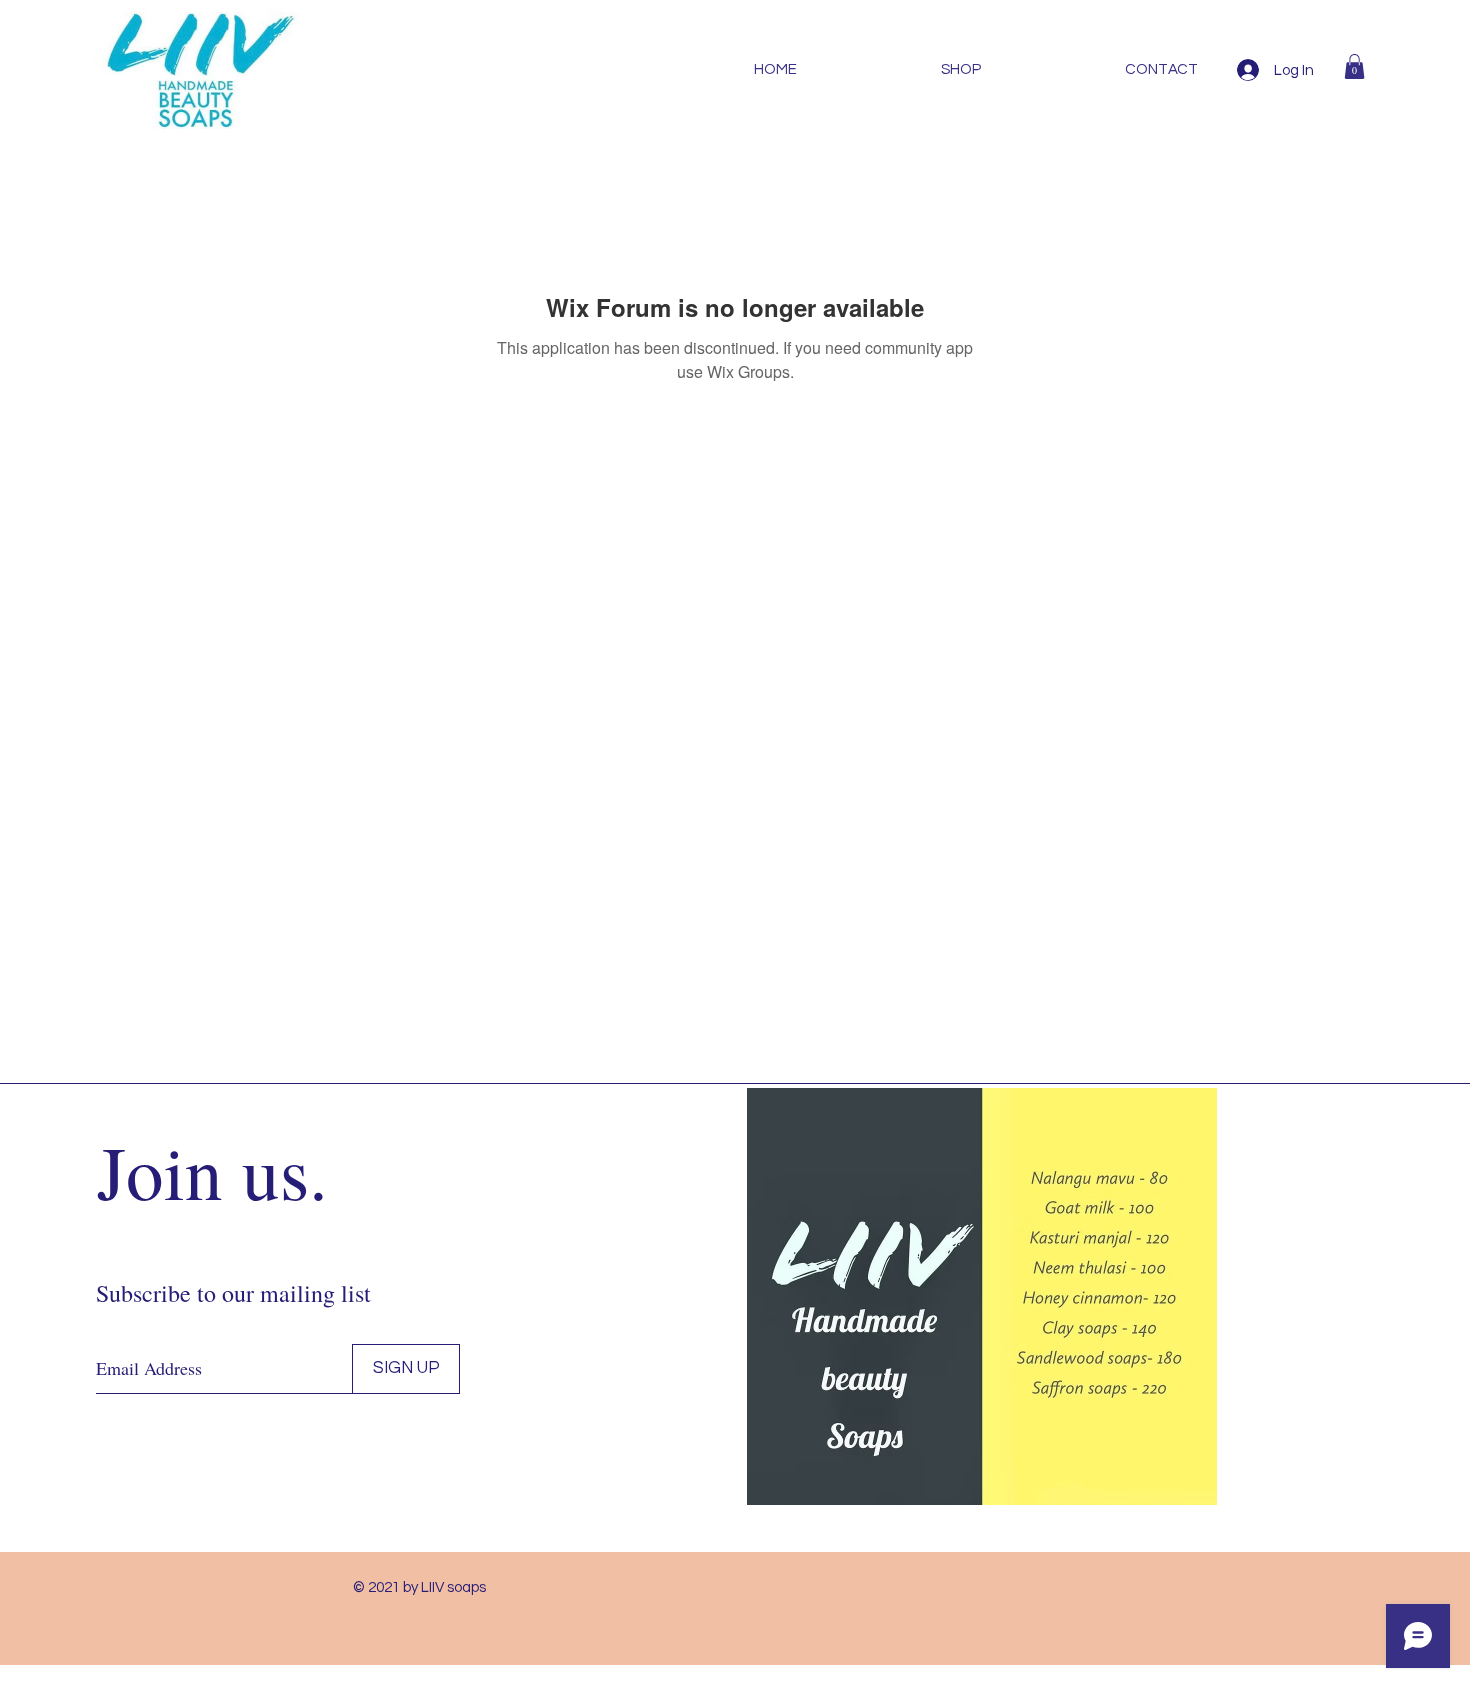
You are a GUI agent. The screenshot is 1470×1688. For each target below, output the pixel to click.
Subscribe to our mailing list (233, 1293)
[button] (1354, 66)
